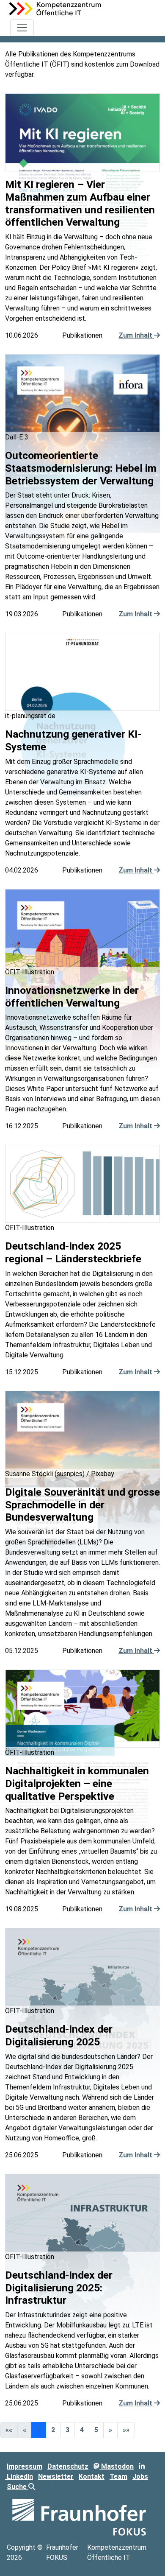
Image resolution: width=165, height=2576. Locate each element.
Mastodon (117, 2466)
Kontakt (92, 2477)
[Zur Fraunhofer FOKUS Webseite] (79, 2517)
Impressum (25, 2466)
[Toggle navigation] (22, 28)
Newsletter (56, 2477)
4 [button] (82, 2430)
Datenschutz (68, 2466)
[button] (110, 2430)
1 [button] (39, 2430)
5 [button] (96, 2430)
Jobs (140, 2477)
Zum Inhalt (136, 335)
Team (118, 2477)
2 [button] (53, 2430)
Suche (18, 2487)
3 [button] (67, 2430)
